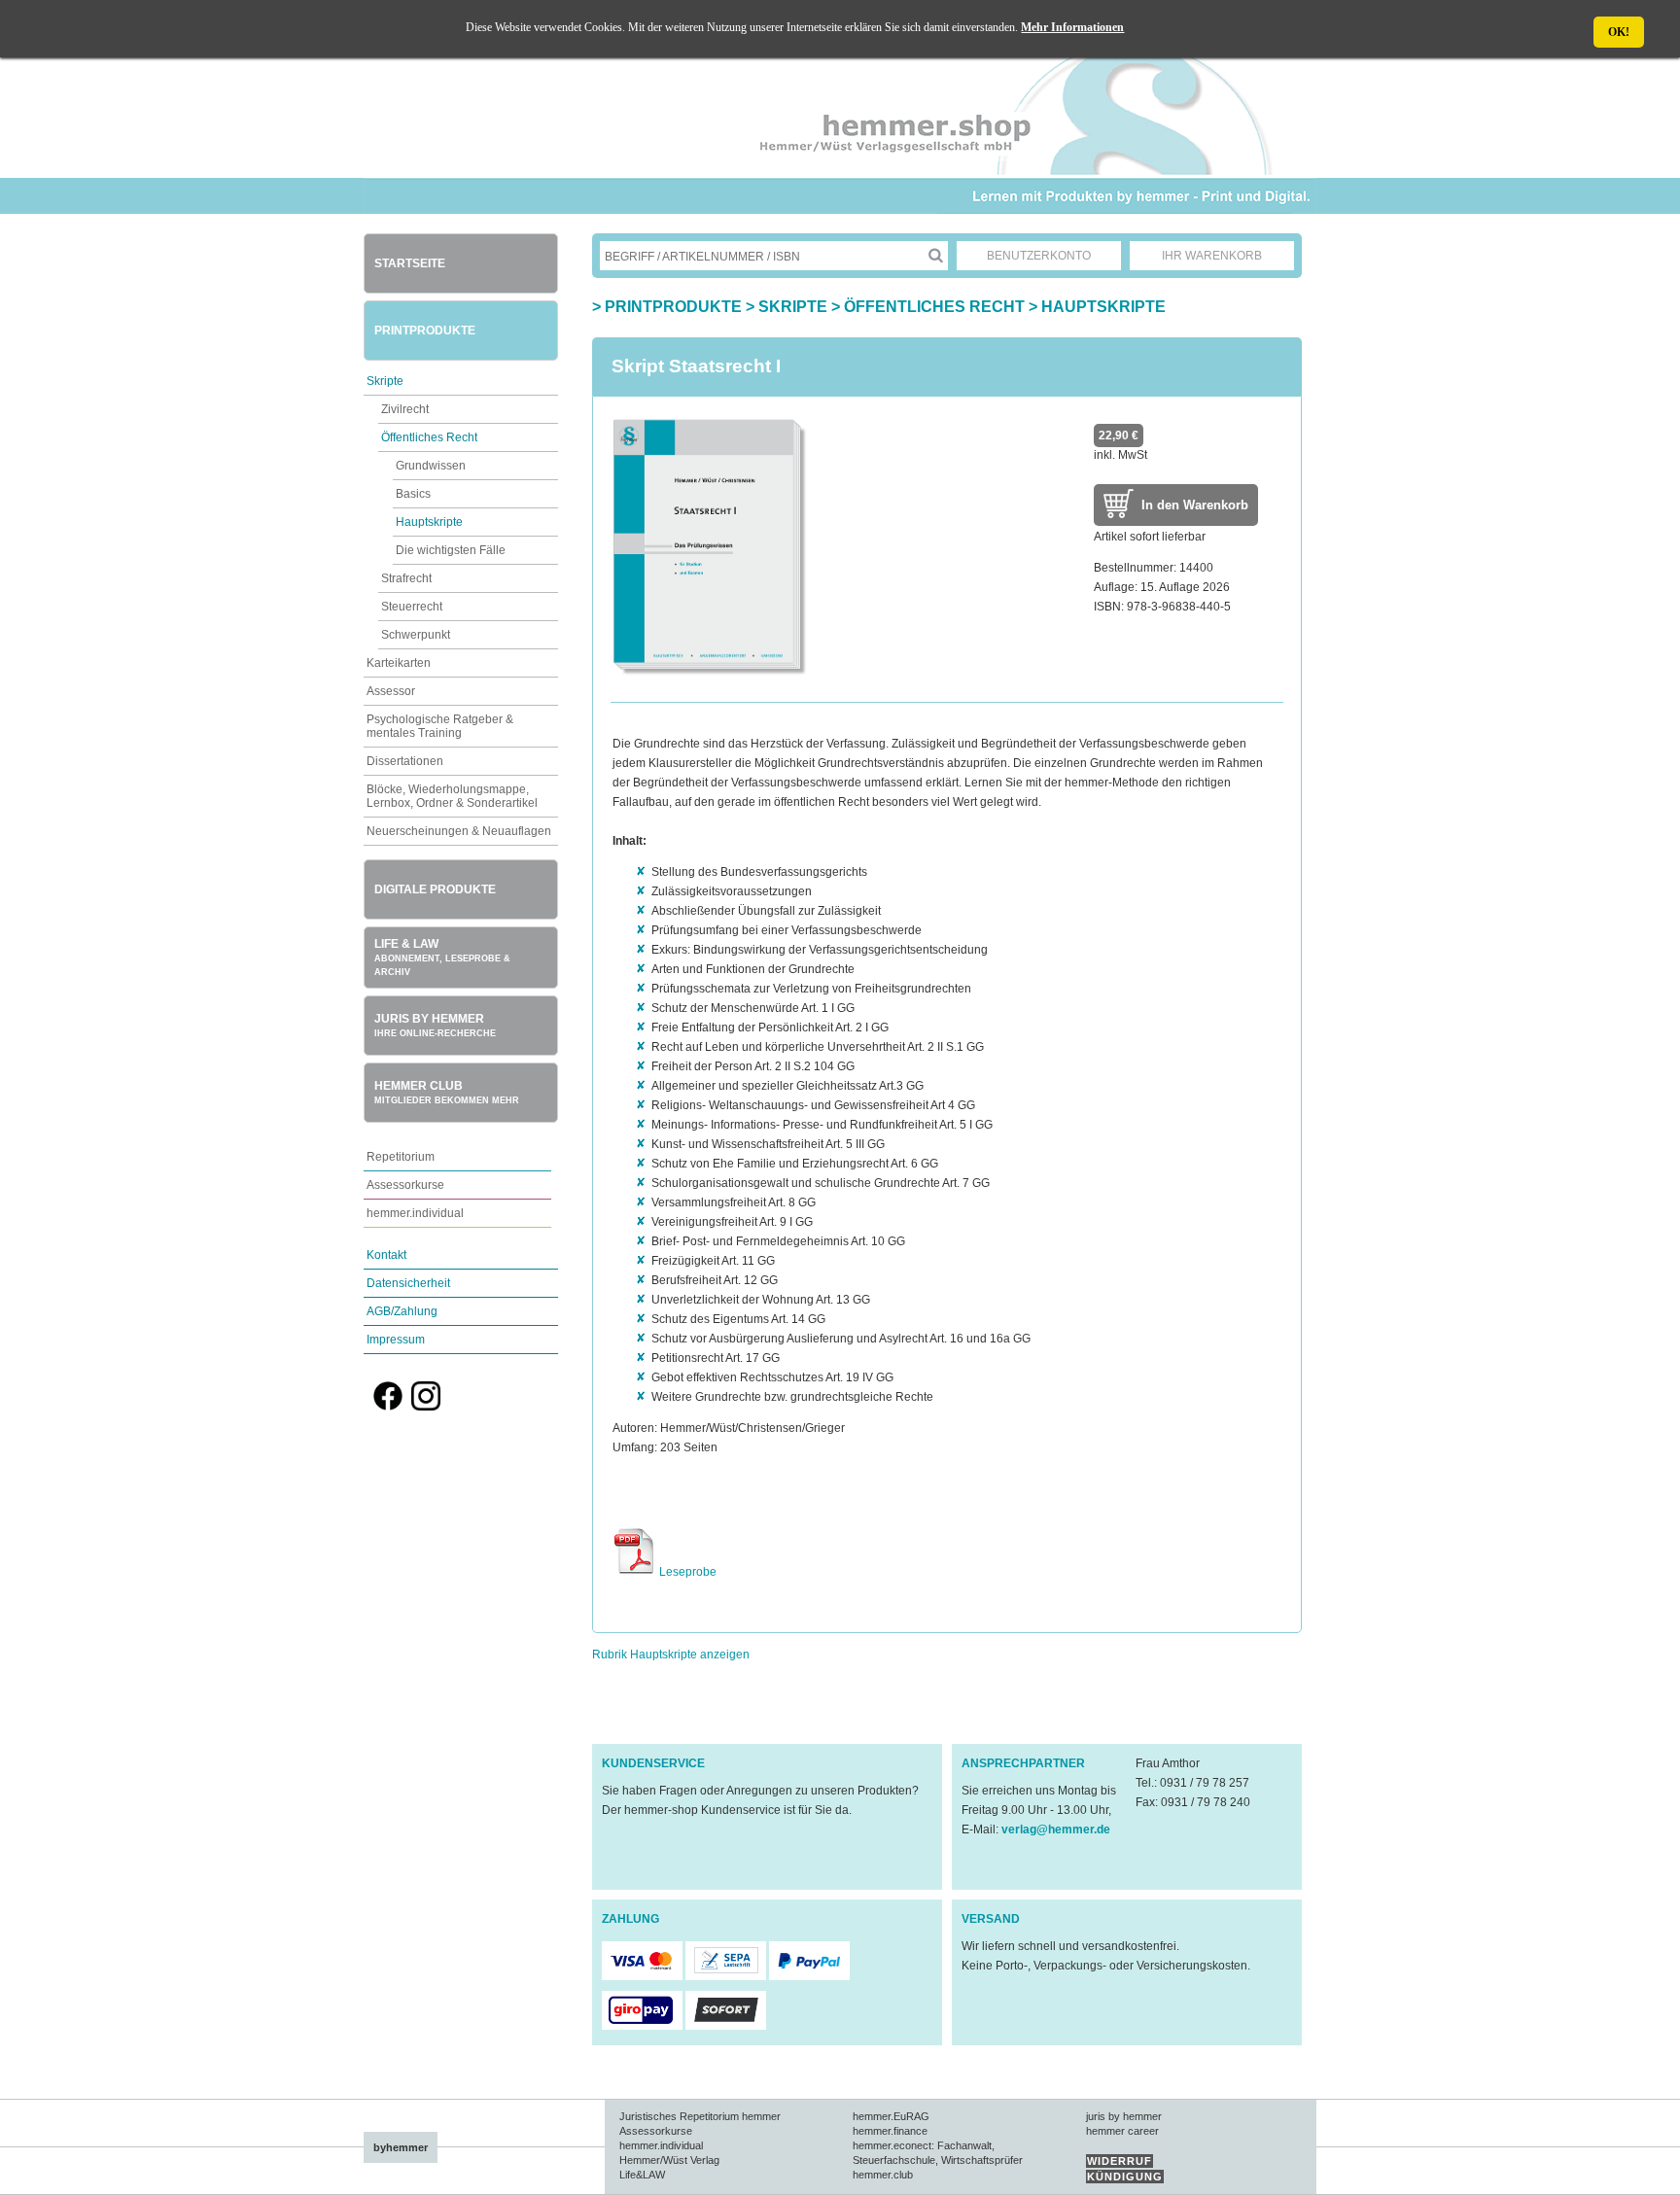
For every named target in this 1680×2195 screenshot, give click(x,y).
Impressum (396, 1340)
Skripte (385, 381)
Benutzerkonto (1039, 256)
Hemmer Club (447, 1092)
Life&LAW (642, 2175)
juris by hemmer (1124, 2116)
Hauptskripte (429, 522)
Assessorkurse (405, 1185)
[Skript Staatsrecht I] (710, 673)
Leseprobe (686, 1572)
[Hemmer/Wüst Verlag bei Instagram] (426, 1407)
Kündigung (1125, 2177)
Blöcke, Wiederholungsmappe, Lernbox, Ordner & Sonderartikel (452, 796)
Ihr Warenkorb (1212, 256)
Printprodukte (425, 331)
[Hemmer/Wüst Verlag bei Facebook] (388, 1407)
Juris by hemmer (435, 1025)
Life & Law (442, 957)
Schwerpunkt (416, 635)
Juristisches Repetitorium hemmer (700, 2116)
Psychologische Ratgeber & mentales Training (440, 726)
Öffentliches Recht (429, 437)
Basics (413, 494)
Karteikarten (399, 663)
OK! (1619, 32)
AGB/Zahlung (402, 1311)
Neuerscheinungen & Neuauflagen (459, 831)
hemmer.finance (890, 2131)
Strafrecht (406, 578)
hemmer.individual (415, 1213)
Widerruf (1120, 2161)
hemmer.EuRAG (891, 2116)
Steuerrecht (412, 607)
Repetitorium (401, 1157)
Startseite (410, 263)
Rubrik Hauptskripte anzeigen (671, 1655)
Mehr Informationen (1072, 27)
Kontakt (386, 1255)
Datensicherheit (408, 1283)
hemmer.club (883, 2175)
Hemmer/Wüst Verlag (669, 2160)
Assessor (391, 691)
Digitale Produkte (435, 889)
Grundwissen (431, 466)
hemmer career (1122, 2131)
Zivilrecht (405, 409)
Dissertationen (405, 761)
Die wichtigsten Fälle (451, 550)
